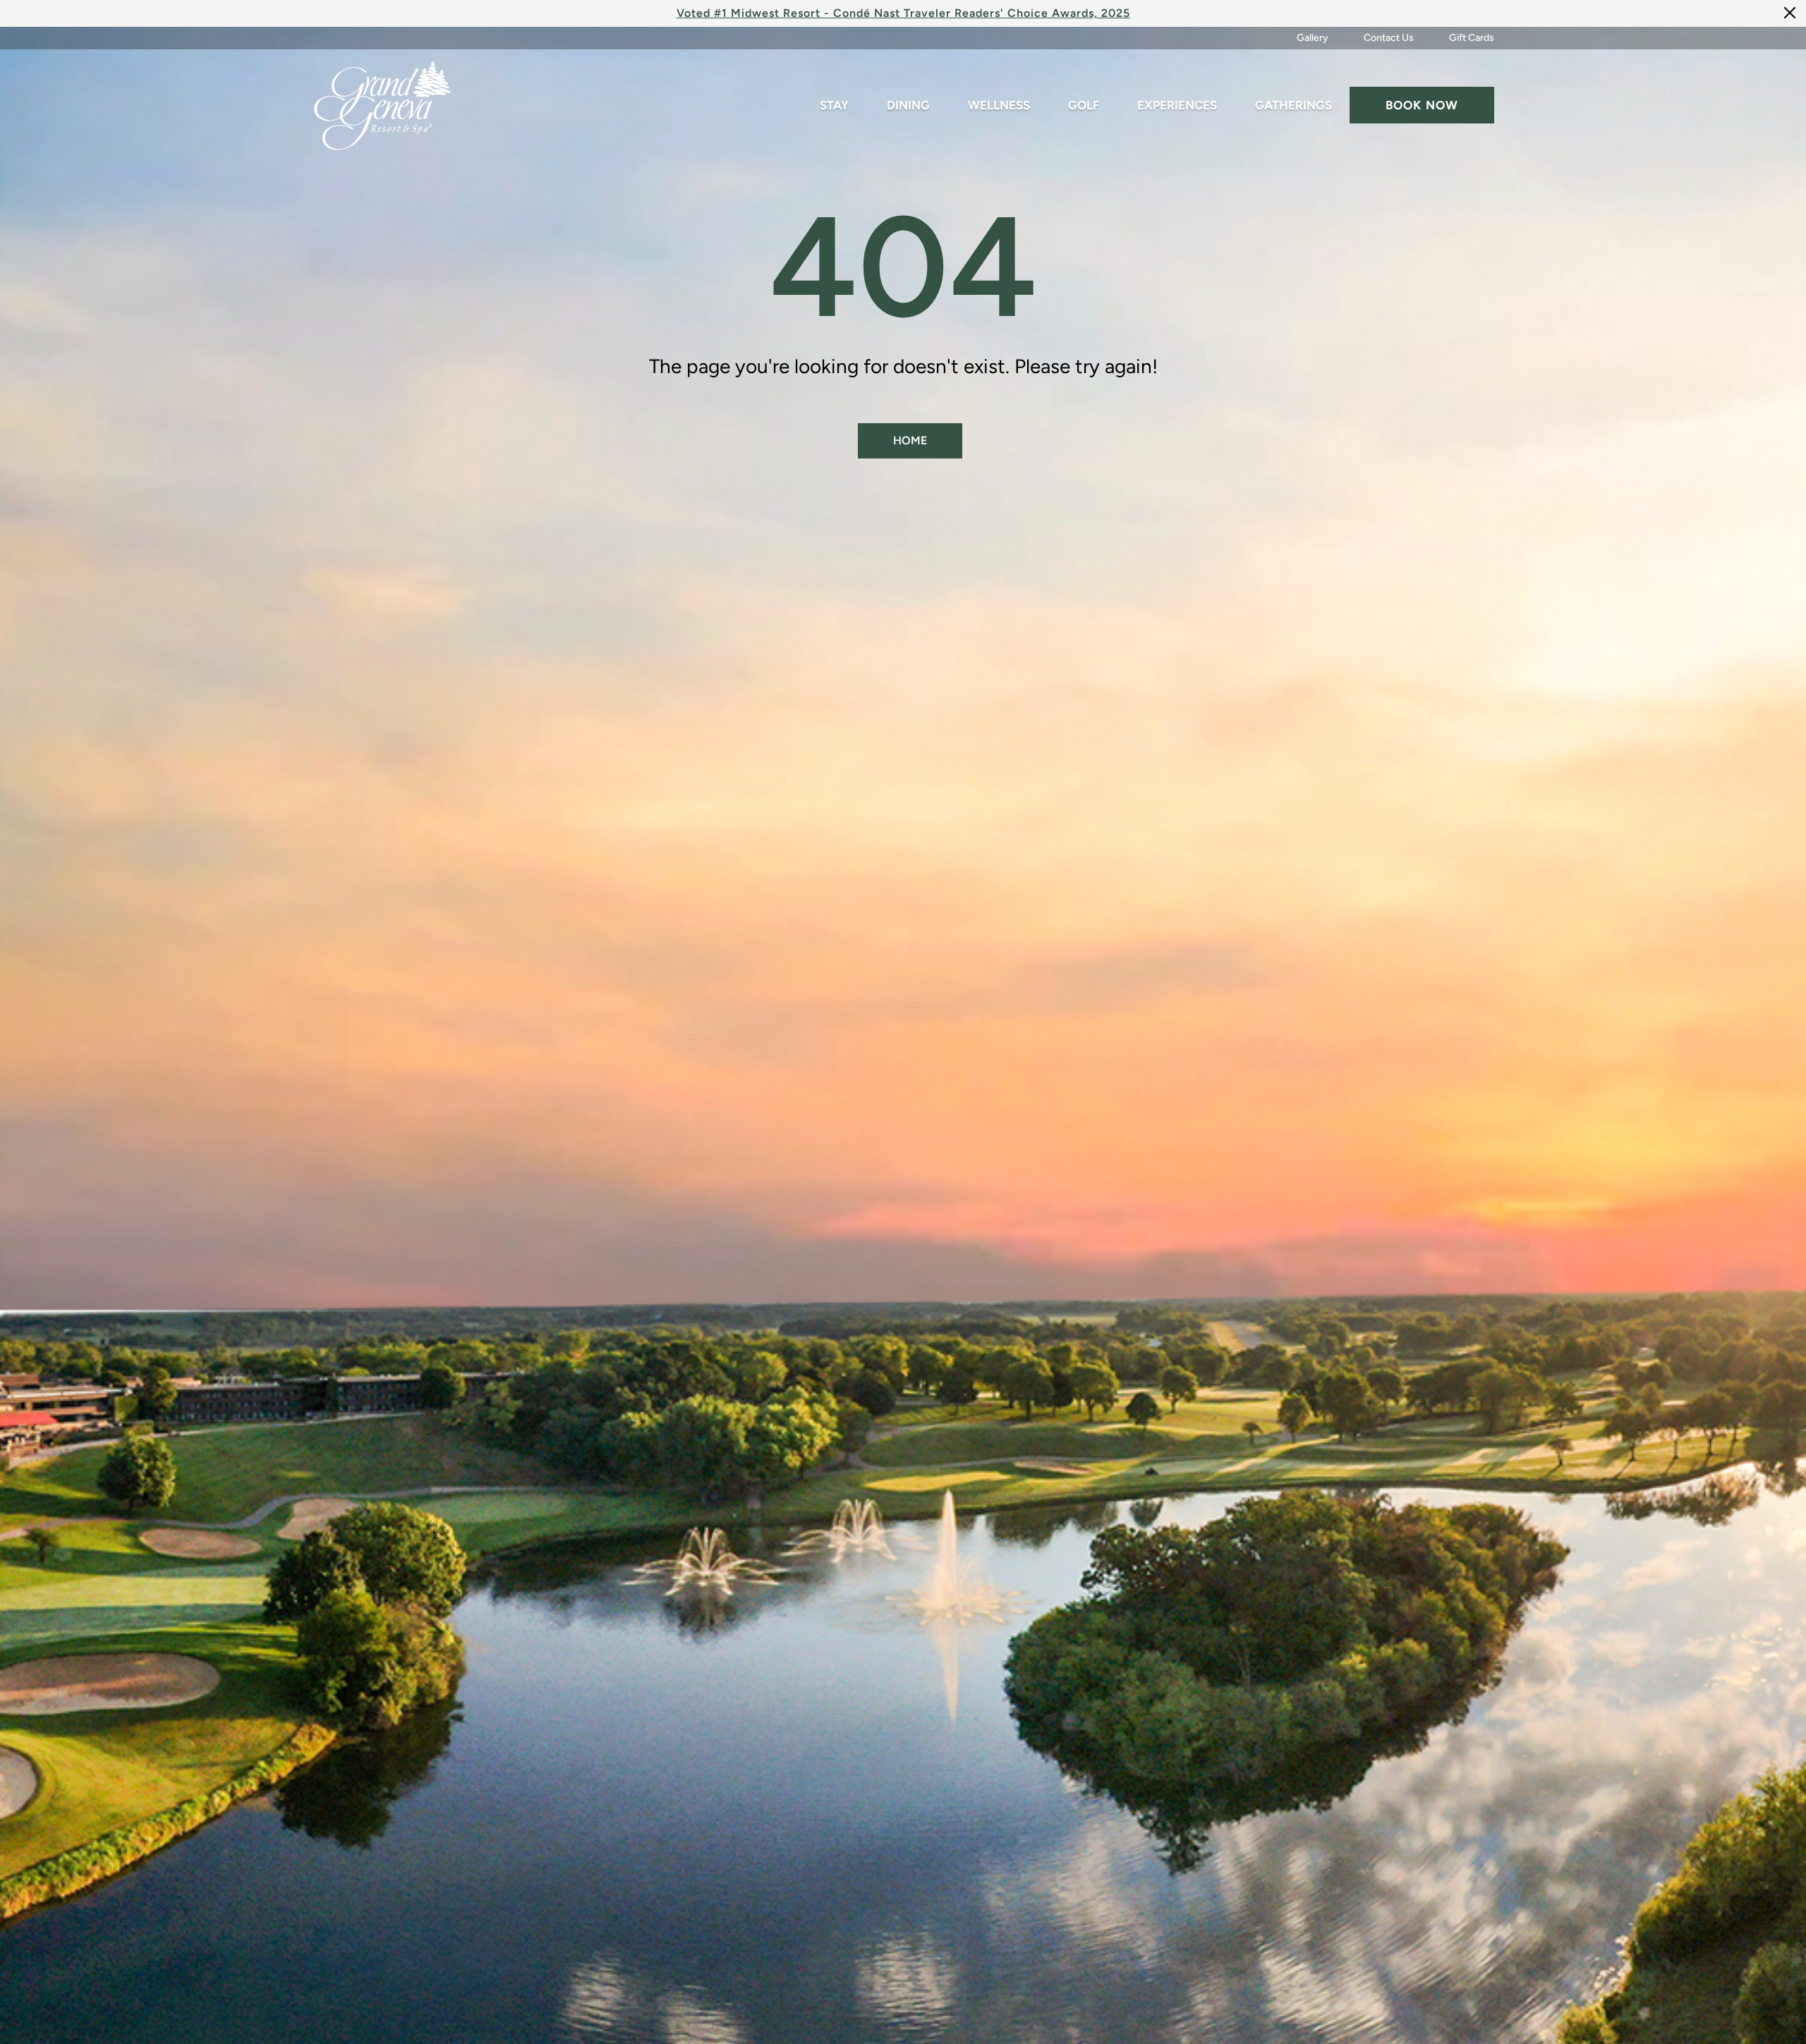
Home (910, 440)
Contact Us (1389, 38)
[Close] (1790, 12)
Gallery (1313, 38)
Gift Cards (1472, 38)
